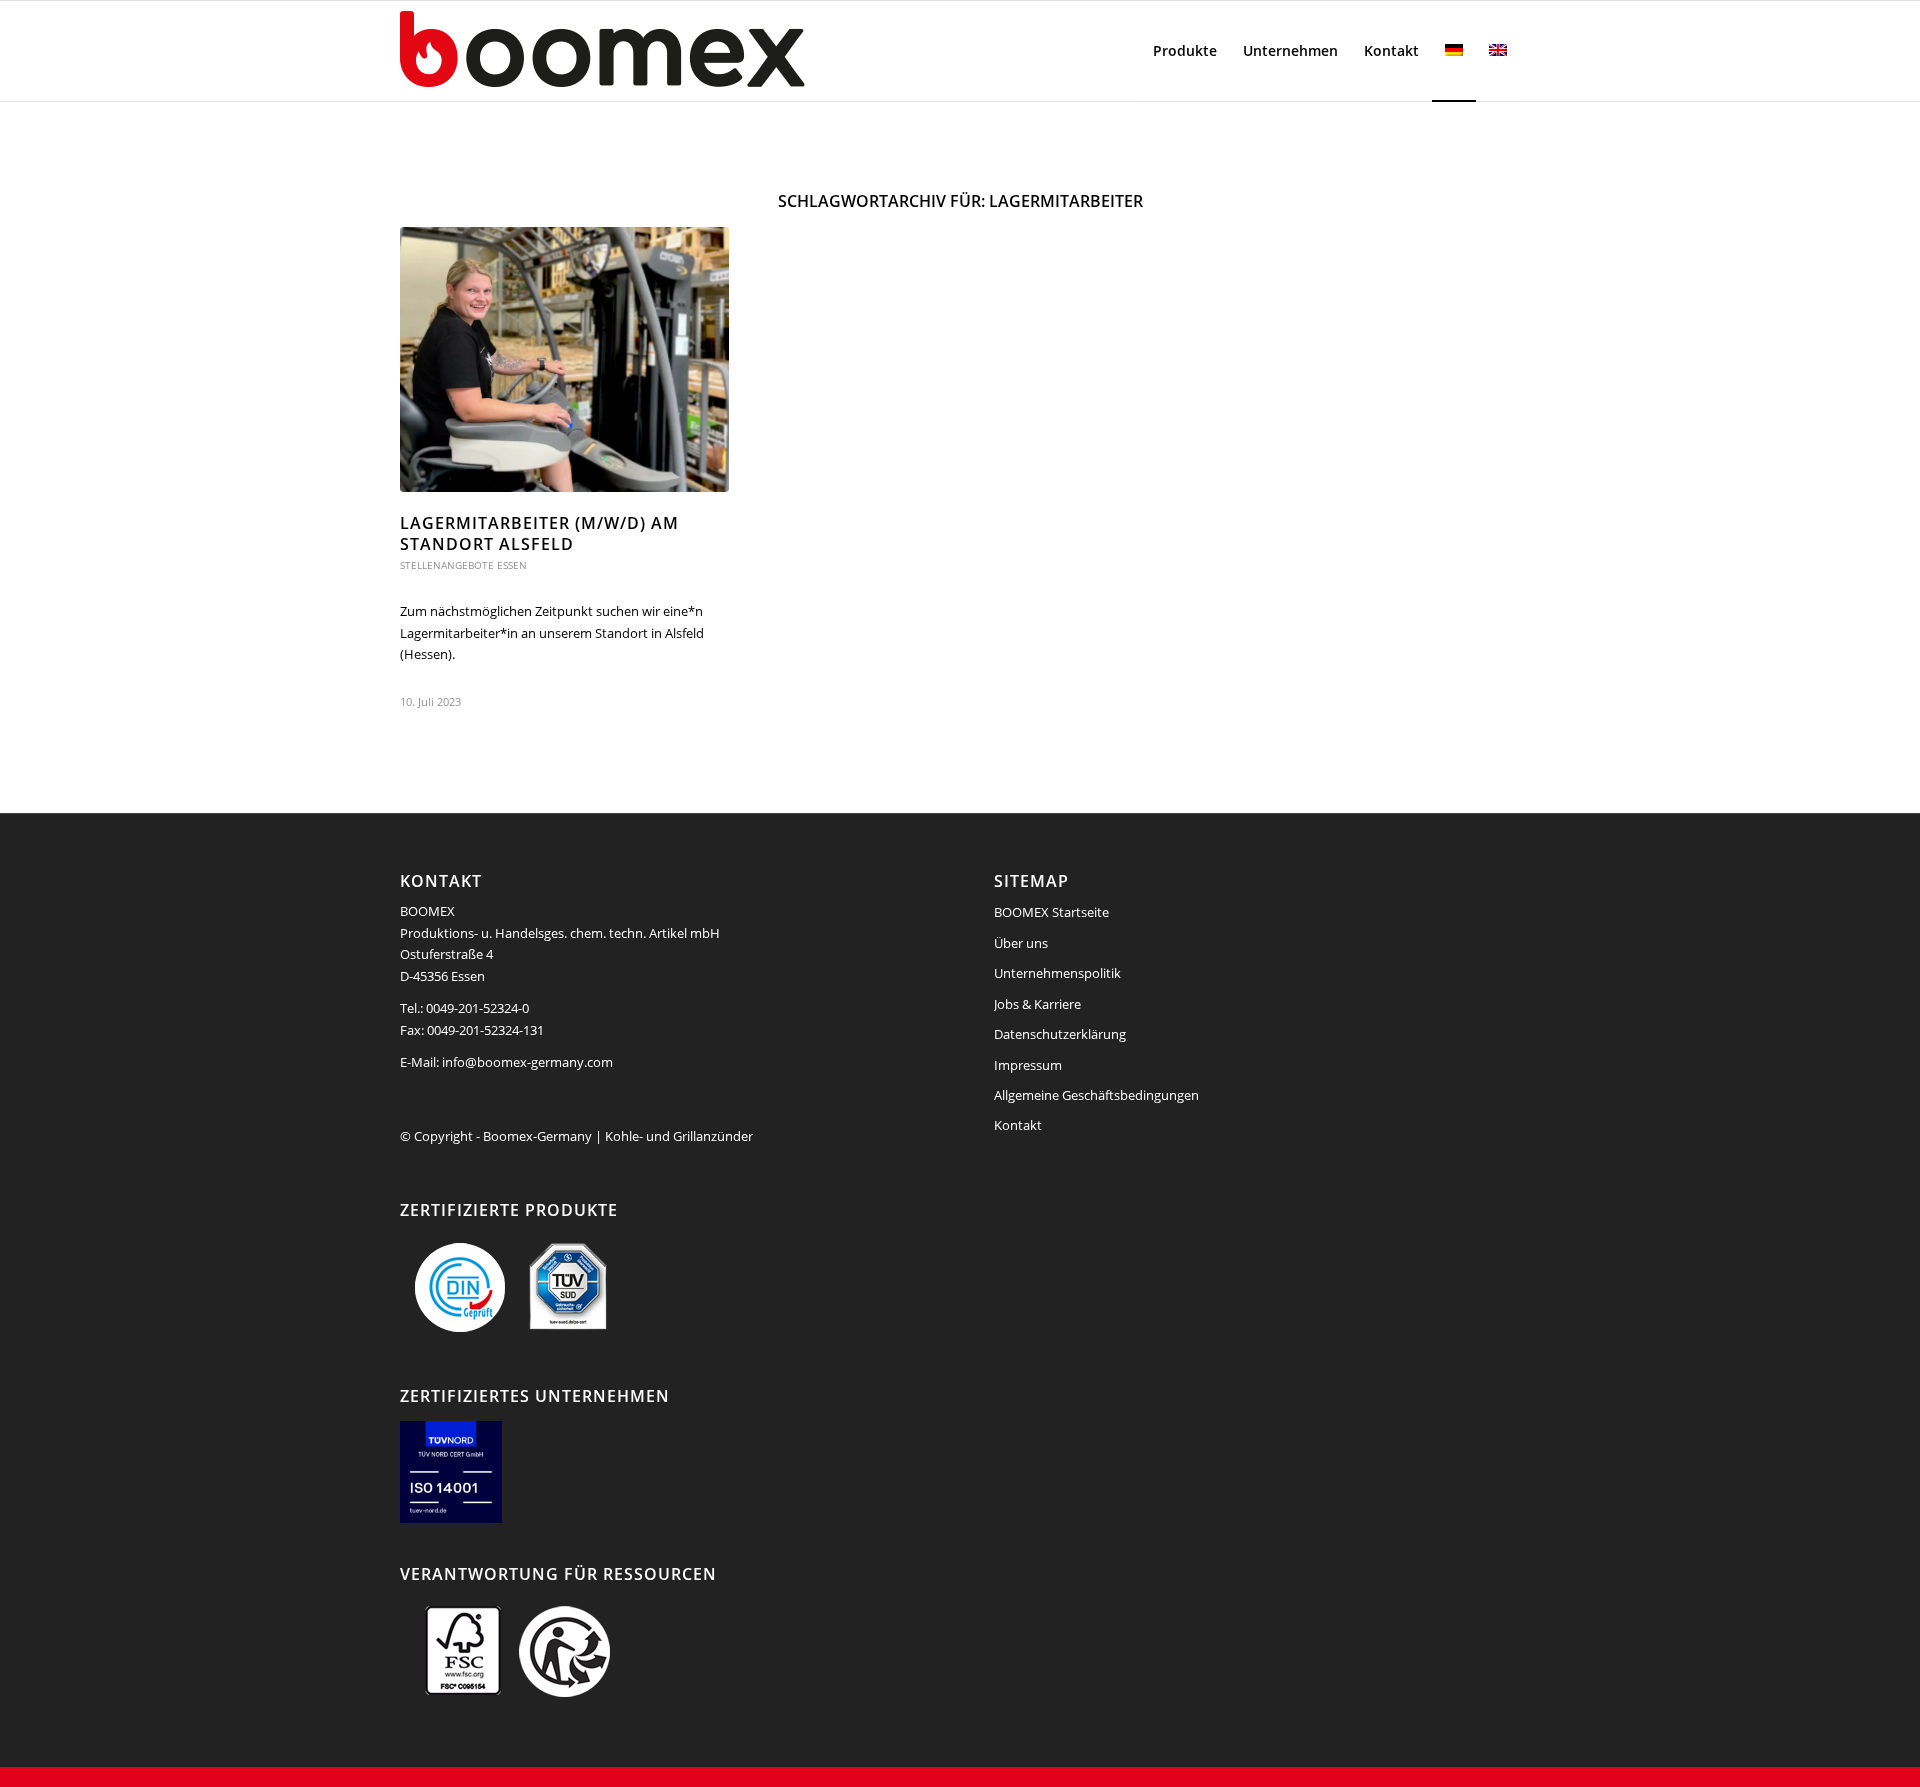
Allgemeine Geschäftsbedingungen (1096, 1095)
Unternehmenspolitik (1057, 973)
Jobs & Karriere (1037, 1004)
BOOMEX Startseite (1051, 912)
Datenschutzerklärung (1060, 1034)
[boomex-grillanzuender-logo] (650, 51)
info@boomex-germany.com (527, 1062)
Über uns (1021, 943)
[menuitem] (1185, 51)
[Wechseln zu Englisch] (1498, 51)
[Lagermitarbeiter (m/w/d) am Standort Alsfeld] (564, 359)
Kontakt (1018, 1125)
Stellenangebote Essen (463, 565)
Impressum (1028, 1065)
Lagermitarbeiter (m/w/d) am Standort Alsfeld (539, 533)
